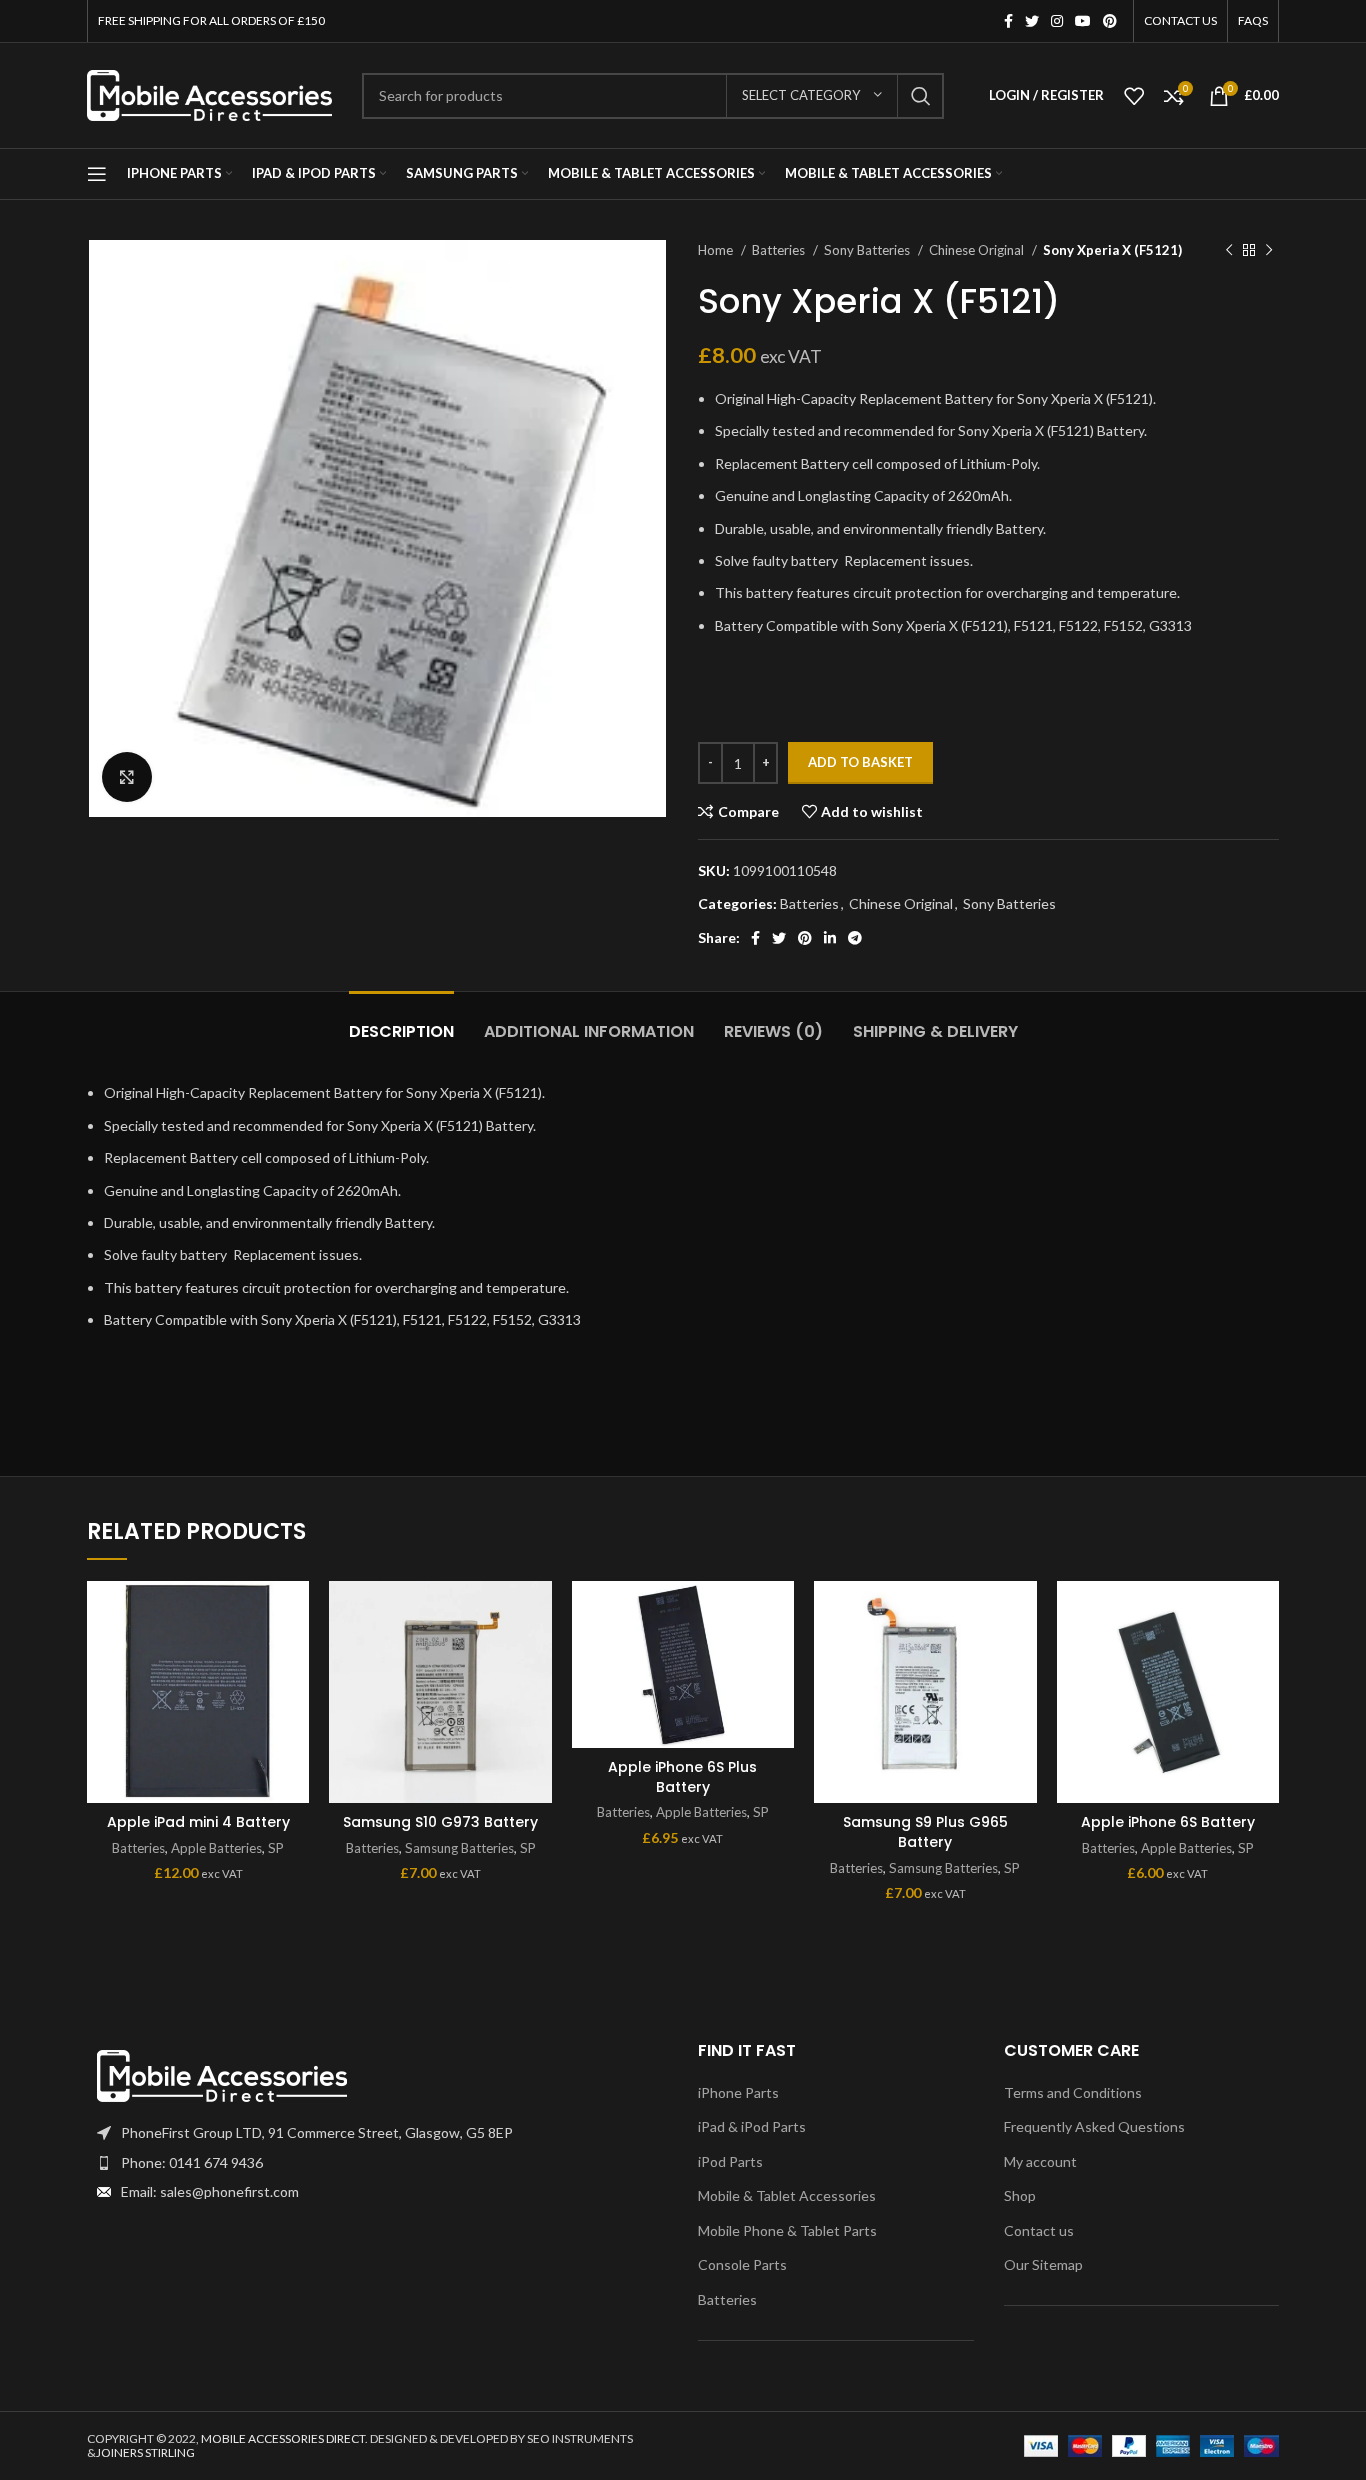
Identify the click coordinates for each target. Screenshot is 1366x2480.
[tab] (401, 1021)
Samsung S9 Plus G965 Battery (925, 1832)
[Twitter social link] (1032, 21)
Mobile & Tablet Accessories (787, 2195)
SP (276, 1848)
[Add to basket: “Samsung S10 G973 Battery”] (537, 1658)
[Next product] (1269, 251)
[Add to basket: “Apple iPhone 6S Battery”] (1264, 1658)
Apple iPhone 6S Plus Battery (682, 1777)
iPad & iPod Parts (752, 2126)
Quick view (294, 1703)
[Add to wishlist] (294, 1613)
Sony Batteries (868, 250)
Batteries (780, 250)
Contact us (1039, 2230)
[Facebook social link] (1008, 21)
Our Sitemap (1043, 2264)
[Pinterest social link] (1110, 21)
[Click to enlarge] (127, 777)
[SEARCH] (921, 96)
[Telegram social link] (855, 938)
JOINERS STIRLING (145, 2452)
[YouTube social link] (1083, 21)
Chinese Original (978, 250)
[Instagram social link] (1057, 21)
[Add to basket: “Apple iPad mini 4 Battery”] (294, 1658)
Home (717, 250)
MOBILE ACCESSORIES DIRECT (283, 2438)
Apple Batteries (216, 1848)
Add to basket (860, 762)
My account (1040, 2161)
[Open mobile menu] (97, 174)
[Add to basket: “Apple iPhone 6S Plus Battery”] (779, 1658)
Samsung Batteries (459, 1848)
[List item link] (377, 2163)
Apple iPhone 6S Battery (1168, 1822)
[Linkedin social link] (830, 938)
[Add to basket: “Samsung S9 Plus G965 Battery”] (1022, 1658)
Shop (1020, 2195)
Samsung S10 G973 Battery (440, 1822)
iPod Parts (730, 2161)
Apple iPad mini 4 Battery (198, 1822)
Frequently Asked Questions (1094, 2126)
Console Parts (742, 2264)
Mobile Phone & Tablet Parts (787, 2230)
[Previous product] (1229, 251)
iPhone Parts (738, 2092)
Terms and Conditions (1073, 2092)
